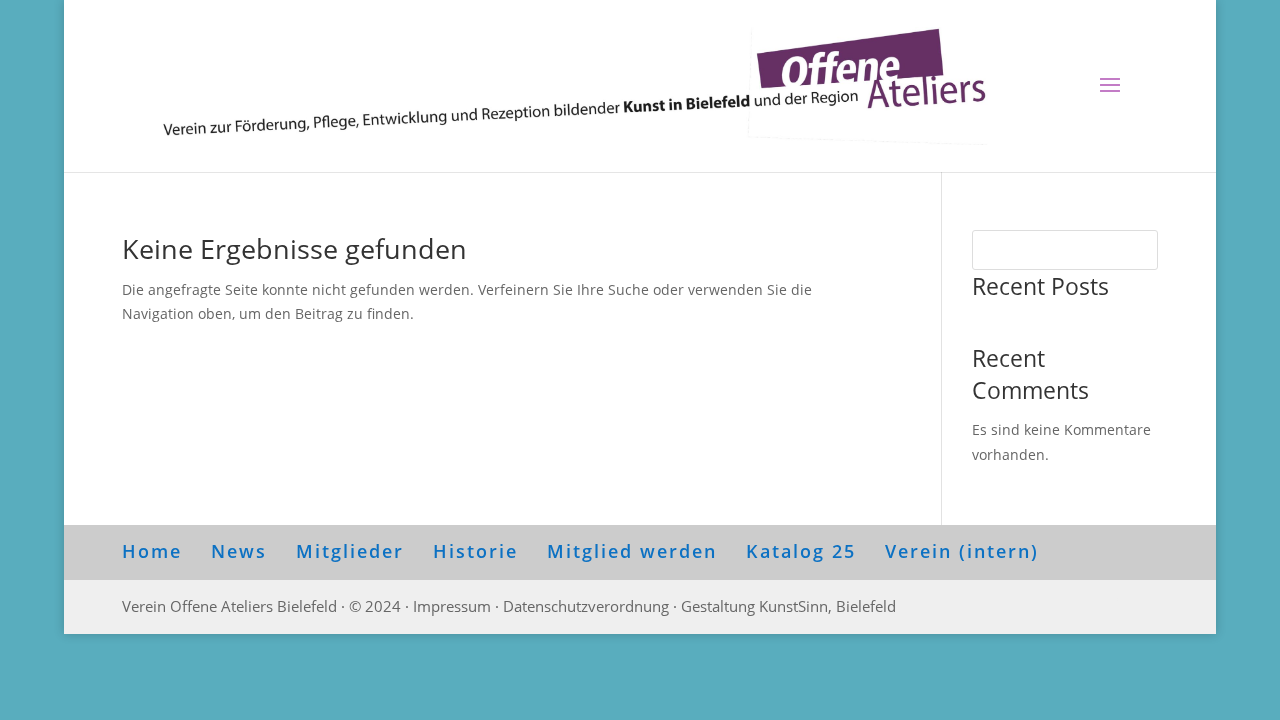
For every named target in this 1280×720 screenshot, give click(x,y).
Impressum (452, 606)
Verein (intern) (962, 551)
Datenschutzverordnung (586, 606)
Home (152, 551)
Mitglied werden (632, 551)
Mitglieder (350, 551)
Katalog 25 (801, 551)
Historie (475, 551)
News (239, 551)
